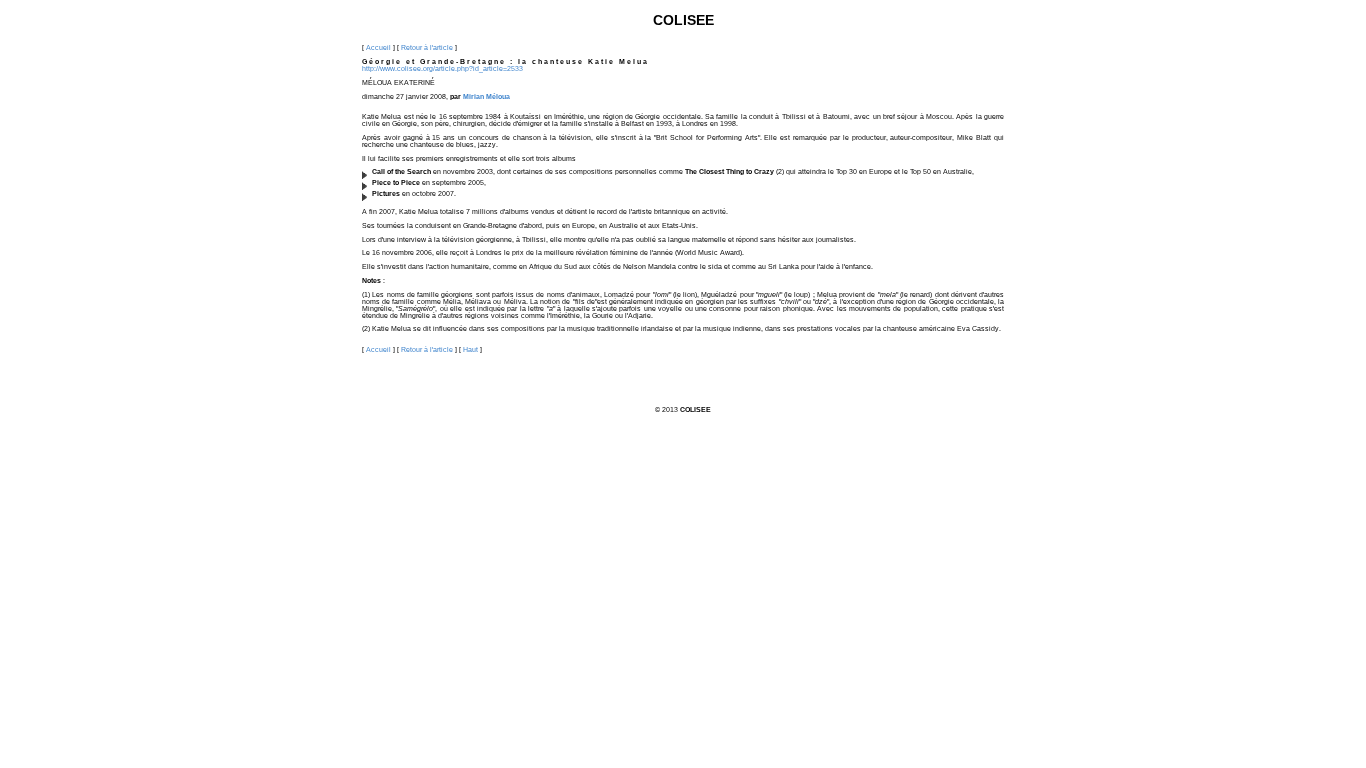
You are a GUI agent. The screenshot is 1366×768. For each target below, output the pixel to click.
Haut (470, 349)
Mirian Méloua (486, 96)
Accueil (378, 47)
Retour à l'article (427, 47)
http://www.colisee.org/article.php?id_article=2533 (442, 68)
